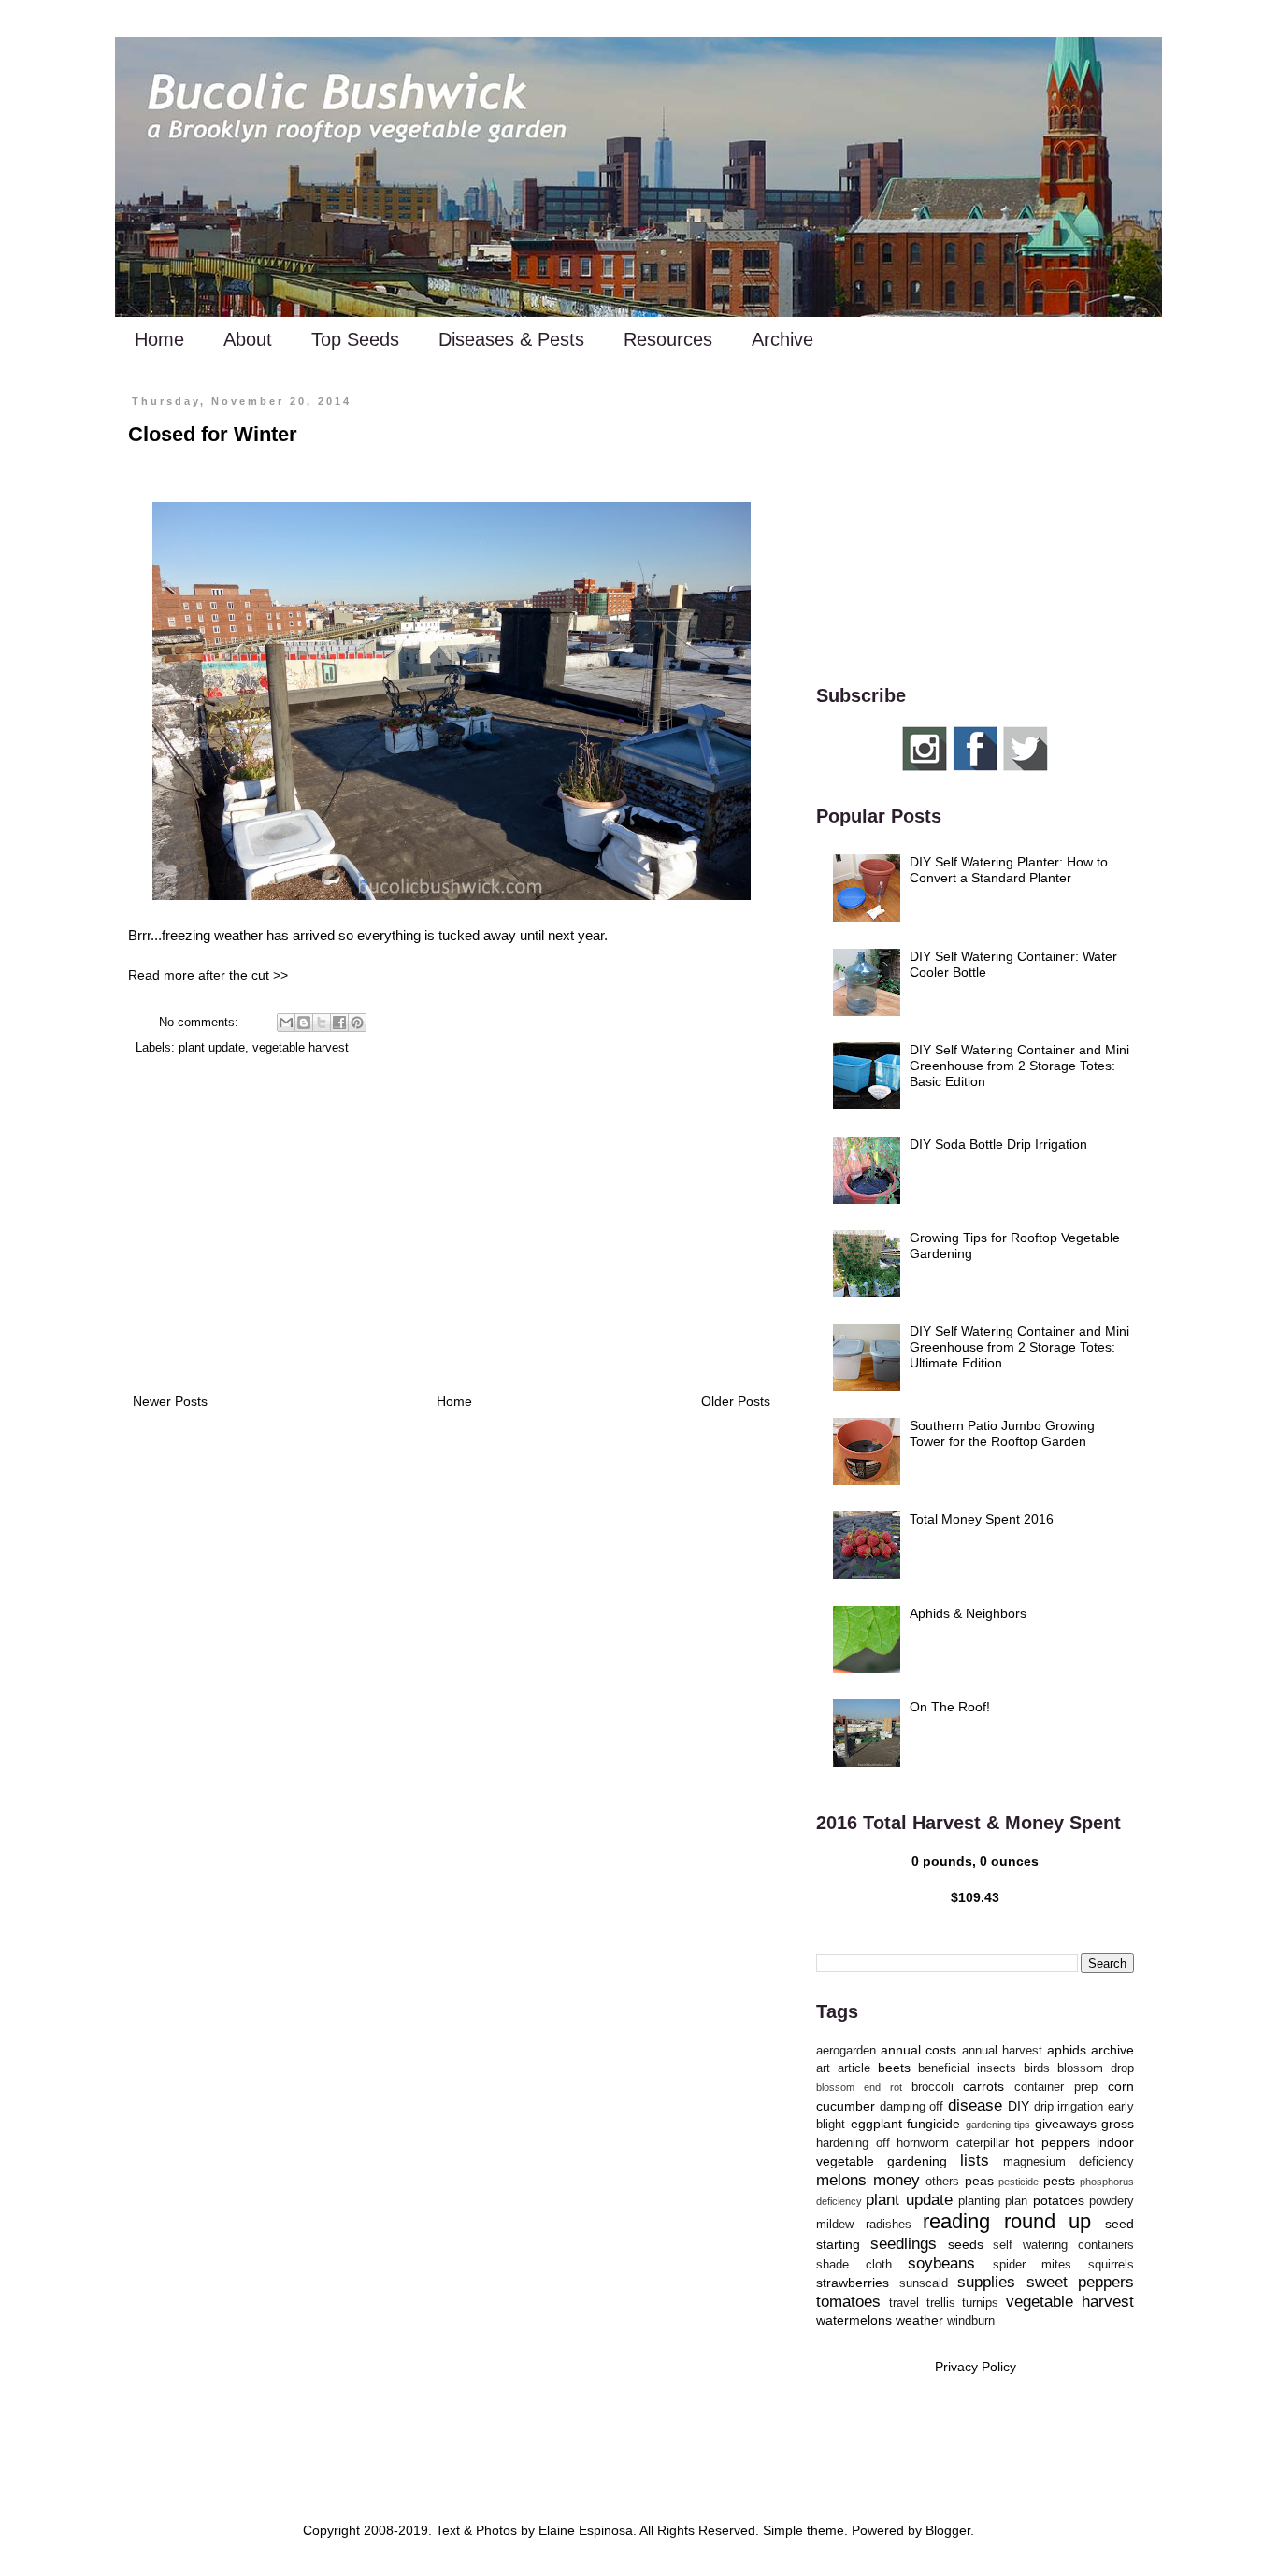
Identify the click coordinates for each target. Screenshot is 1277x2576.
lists (975, 2161)
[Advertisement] (452, 1236)
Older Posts (736, 1401)
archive (1112, 2050)
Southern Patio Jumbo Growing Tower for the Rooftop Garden (1002, 1433)
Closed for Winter (213, 434)
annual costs (918, 2050)
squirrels (1111, 2265)
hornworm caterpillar (953, 2143)
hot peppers (1053, 2142)
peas (979, 2181)
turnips (980, 2303)
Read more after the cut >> (208, 975)
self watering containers (1063, 2245)
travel (904, 2303)
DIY (1019, 2106)
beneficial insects (967, 2068)
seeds (966, 2244)
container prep (1056, 2087)
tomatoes (848, 2302)
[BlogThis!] (304, 1023)
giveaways (1066, 2124)
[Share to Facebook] (339, 1023)
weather (919, 2320)
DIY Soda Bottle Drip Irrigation (998, 1144)
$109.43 (975, 1897)
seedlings (904, 2244)
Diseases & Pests (511, 339)
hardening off (853, 2143)
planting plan (993, 2201)
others (942, 2182)
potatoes (1059, 2200)
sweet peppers (1081, 2282)
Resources (668, 339)
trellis (941, 2303)
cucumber (846, 2106)
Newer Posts (170, 1401)
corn (1121, 2086)
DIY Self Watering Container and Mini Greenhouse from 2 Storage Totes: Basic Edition (1019, 1066)
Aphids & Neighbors (968, 1613)
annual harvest (1002, 2051)
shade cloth (854, 2265)
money (897, 2180)
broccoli (933, 2087)
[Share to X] (322, 1023)
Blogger (948, 2530)
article (854, 2068)
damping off (912, 2107)
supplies (986, 2282)
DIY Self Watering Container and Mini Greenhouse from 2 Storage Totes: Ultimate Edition (1019, 1347)
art (823, 2068)
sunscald (924, 2283)
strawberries (853, 2283)
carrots (983, 2086)
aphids (1067, 2050)
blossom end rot (859, 2087)
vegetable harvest (301, 1048)
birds (1037, 2068)
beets (894, 2068)
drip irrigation (1069, 2107)
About (248, 339)
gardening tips (998, 2125)
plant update (212, 1048)
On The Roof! (950, 1707)
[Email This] (286, 1023)
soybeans (941, 2263)
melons (841, 2180)
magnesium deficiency (1069, 2162)
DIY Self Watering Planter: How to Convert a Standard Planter (1009, 870)
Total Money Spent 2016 (982, 1519)
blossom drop (1096, 2068)
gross (1118, 2124)
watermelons (854, 2320)
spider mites (1033, 2265)
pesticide (1019, 2182)
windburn (971, 2321)
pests (1059, 2181)
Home (159, 339)
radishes (889, 2225)
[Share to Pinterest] (357, 1023)
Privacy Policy (976, 2367)
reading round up (1007, 2221)
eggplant (876, 2124)
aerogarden (846, 2051)
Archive (782, 339)
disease (975, 2105)
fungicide (933, 2124)
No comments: (201, 1023)
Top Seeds (355, 339)
